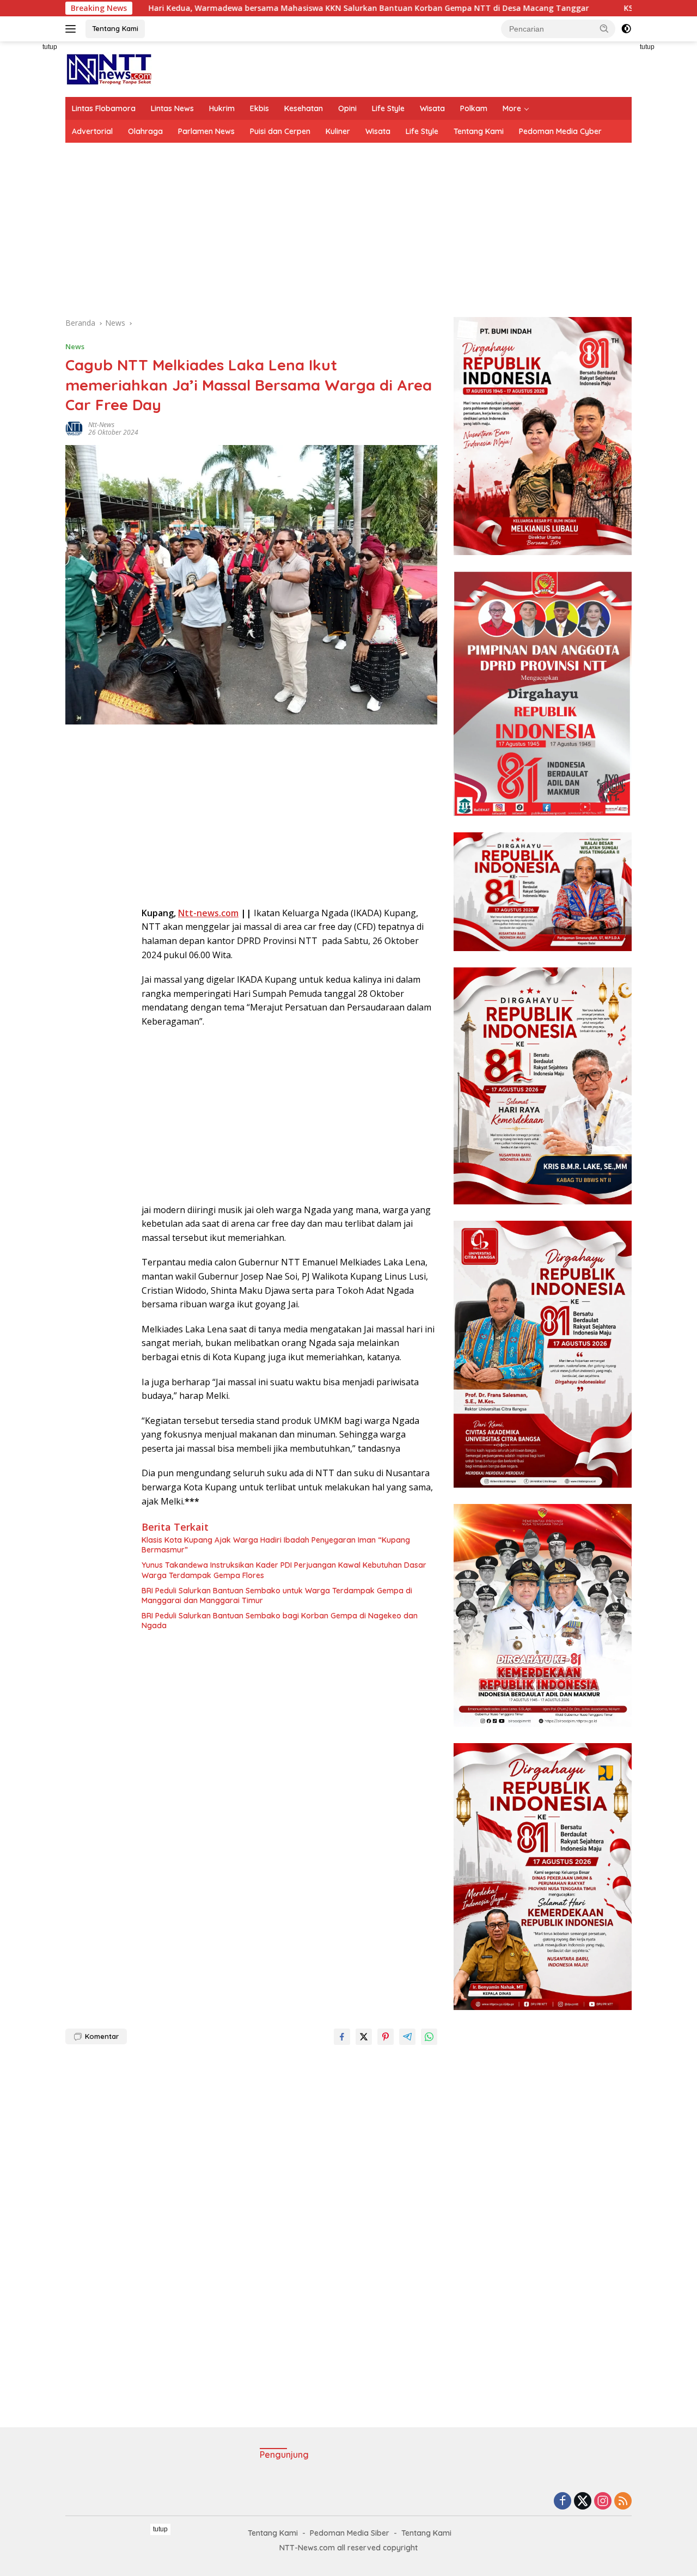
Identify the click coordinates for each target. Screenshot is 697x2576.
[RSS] (623, 2502)
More (512, 108)
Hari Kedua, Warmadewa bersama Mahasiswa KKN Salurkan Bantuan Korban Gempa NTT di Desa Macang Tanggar (254, 8)
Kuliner (338, 131)
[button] (604, 28)
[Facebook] (563, 2502)
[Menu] (73, 29)
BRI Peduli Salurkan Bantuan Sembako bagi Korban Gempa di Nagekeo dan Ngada (280, 1621)
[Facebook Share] (342, 2037)
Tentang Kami (115, 28)
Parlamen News (206, 131)
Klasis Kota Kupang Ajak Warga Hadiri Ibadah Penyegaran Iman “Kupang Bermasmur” (276, 1545)
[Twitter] (583, 2502)
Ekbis (259, 108)
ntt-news (101, 425)
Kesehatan (304, 108)
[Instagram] (603, 2502)
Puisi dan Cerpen (280, 131)
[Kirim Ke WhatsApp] (429, 2037)
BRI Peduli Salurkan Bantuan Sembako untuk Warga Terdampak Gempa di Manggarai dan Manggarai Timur (277, 1595)
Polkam (474, 108)
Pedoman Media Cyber (560, 131)
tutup (50, 47)
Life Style (388, 108)
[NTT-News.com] (109, 68)
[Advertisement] (348, 230)
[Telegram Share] (407, 2037)
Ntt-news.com (208, 913)
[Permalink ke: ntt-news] (74, 428)
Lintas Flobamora (104, 108)
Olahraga (145, 131)
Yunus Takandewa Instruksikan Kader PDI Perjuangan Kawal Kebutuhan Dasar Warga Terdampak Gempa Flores (284, 1570)
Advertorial (92, 131)
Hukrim (222, 108)
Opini (347, 108)
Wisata (432, 108)
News (75, 346)
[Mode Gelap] (626, 29)
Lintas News (172, 108)
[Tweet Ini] (364, 2037)
